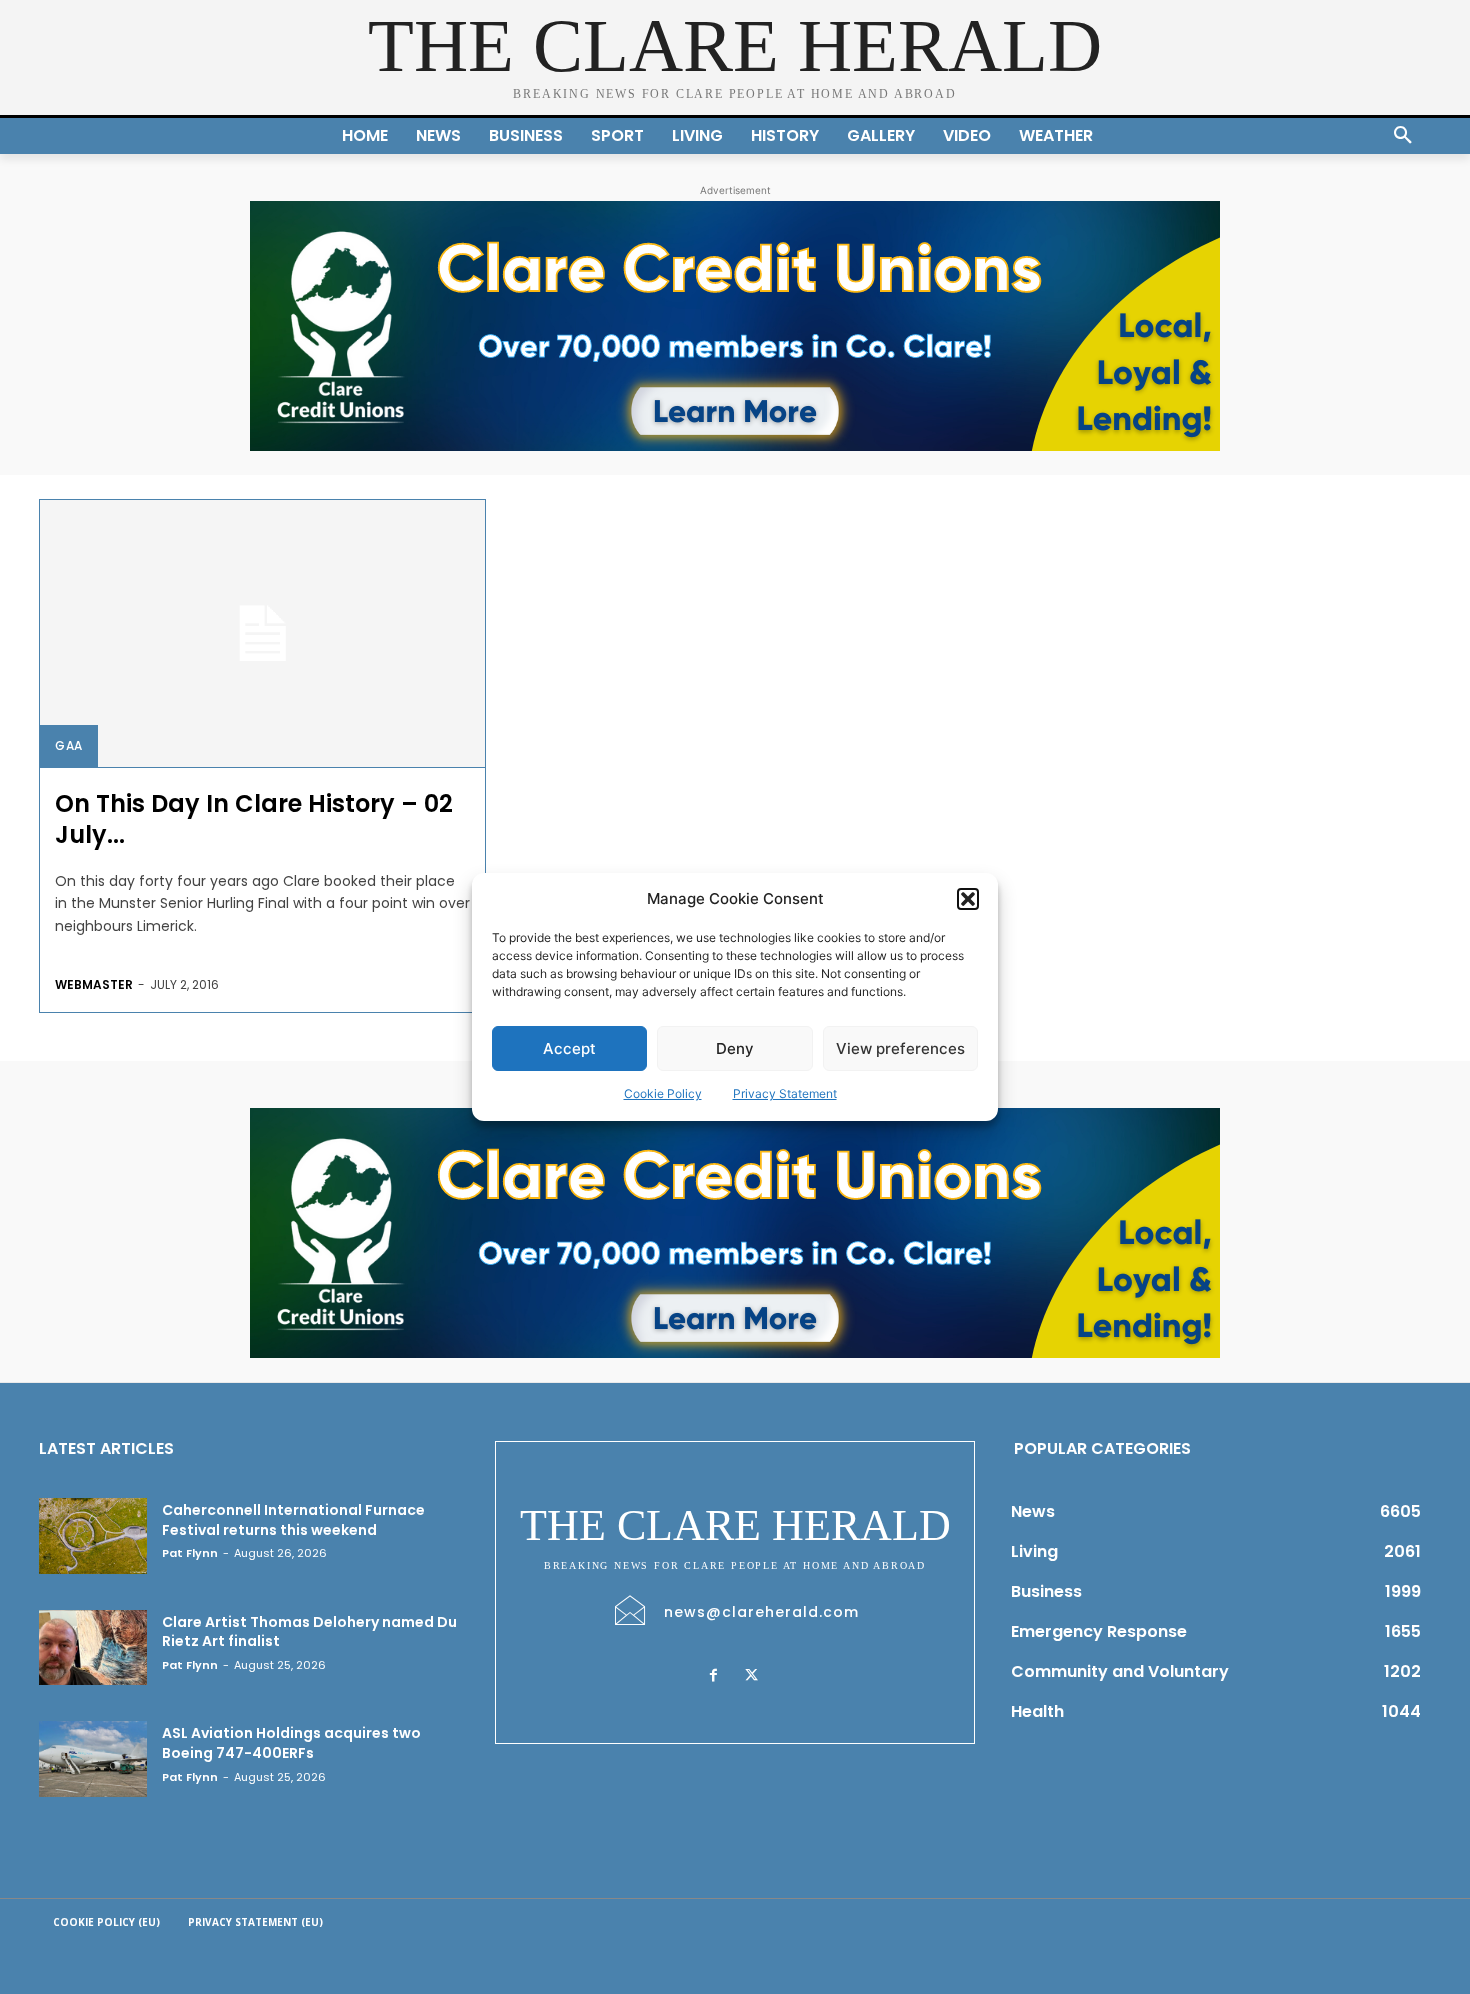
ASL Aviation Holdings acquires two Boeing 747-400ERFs (291, 1743)
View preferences (900, 1048)
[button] (968, 899)
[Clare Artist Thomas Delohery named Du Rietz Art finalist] (93, 1648)
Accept (569, 1048)
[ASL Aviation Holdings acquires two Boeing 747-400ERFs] (93, 1759)
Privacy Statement (785, 1093)
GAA (69, 745)
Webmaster (94, 984)
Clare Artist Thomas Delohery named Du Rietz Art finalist (309, 1632)
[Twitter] (751, 1676)
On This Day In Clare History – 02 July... (254, 819)
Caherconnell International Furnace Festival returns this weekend (293, 1520)
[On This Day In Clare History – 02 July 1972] (262, 633)
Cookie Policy (663, 1093)
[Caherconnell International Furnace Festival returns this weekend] (93, 1536)
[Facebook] (713, 1676)
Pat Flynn (190, 1553)
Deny (735, 1048)
